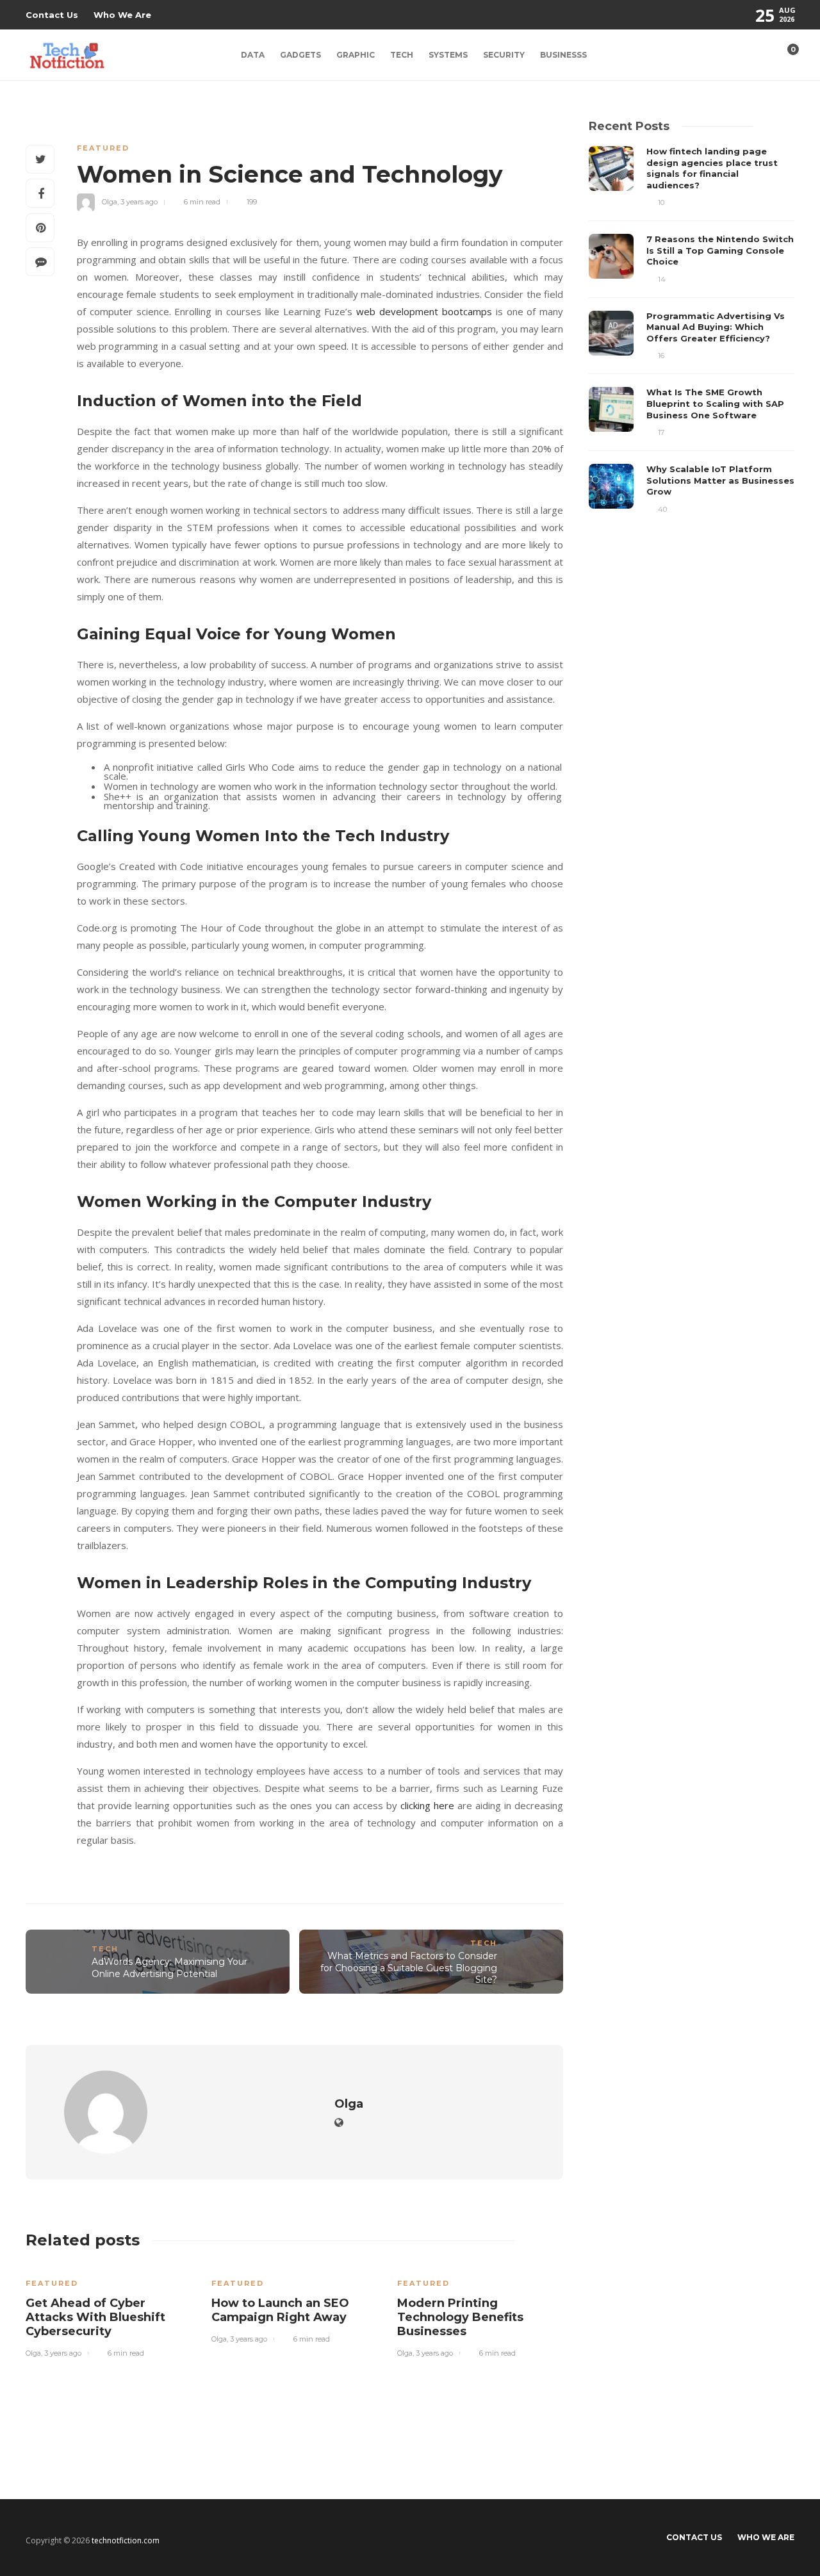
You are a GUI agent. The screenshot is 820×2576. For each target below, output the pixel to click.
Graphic (356, 55)
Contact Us (52, 15)
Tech (402, 55)
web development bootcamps (424, 311)
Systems (448, 55)
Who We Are (122, 15)
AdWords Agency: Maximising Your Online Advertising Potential (169, 1968)
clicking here (427, 1805)
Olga (110, 202)
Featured (103, 148)
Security (504, 55)
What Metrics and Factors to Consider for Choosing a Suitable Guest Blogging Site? (409, 1968)
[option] (109, 2311)
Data (253, 55)
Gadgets (300, 55)
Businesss (563, 55)
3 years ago (139, 202)
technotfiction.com (126, 2540)
